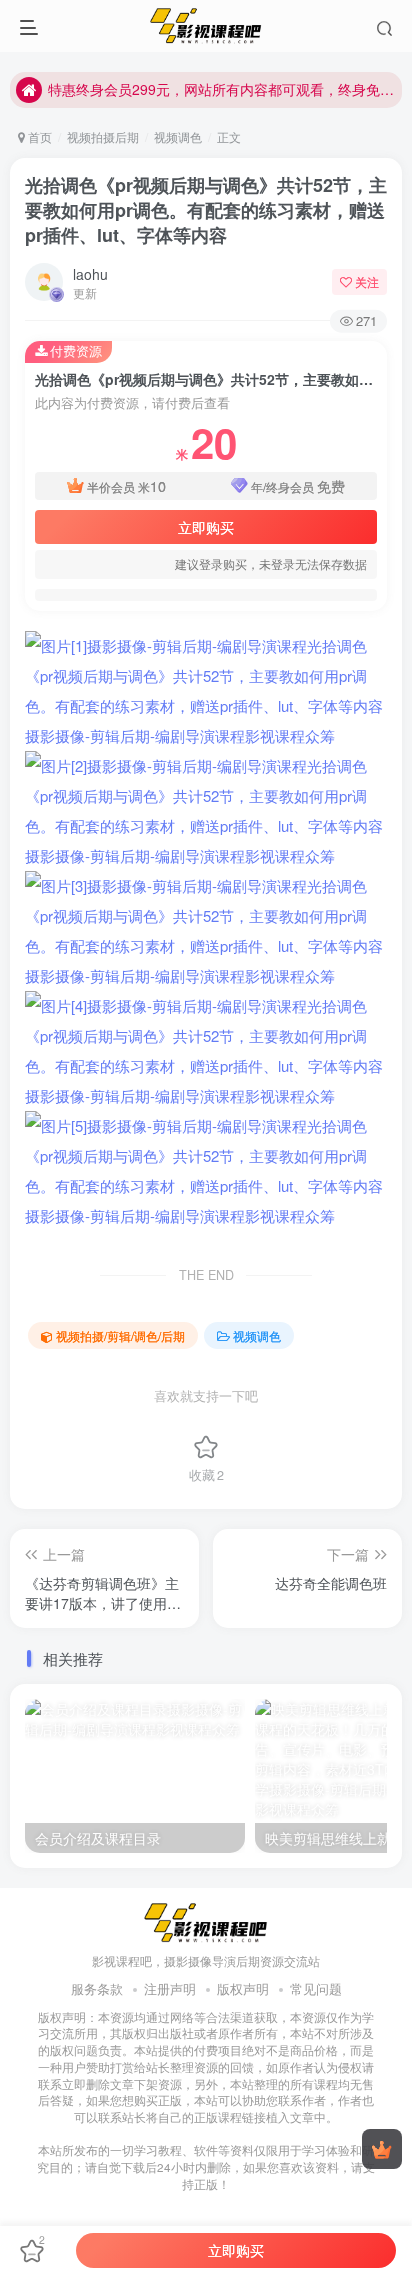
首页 (38, 136)
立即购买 (206, 527)
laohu (90, 274)
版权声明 (243, 1988)
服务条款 (97, 1988)
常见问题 (316, 1988)
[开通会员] (382, 2149)
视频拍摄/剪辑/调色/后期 (120, 1335)
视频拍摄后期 (103, 136)
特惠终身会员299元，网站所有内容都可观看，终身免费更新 (222, 89)
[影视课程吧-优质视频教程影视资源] (206, 1921)
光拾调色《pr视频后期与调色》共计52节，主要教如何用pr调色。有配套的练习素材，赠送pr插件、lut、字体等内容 (206, 210)
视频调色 (178, 136)
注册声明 (170, 1988)
